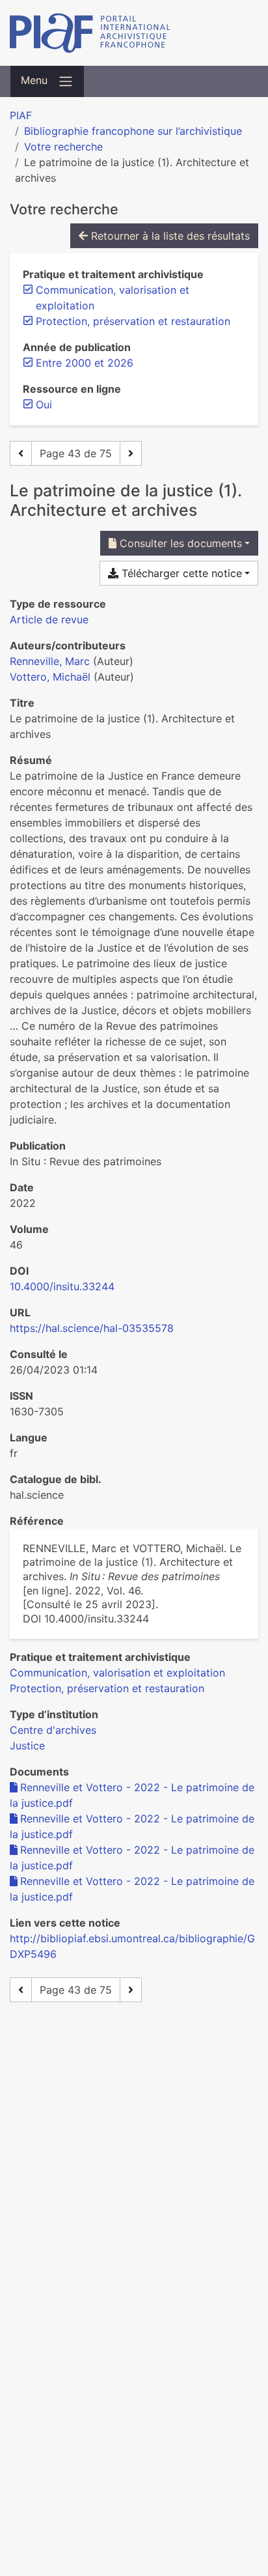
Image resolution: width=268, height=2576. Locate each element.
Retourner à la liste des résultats (169, 236)
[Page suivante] (131, 453)
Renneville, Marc (50, 661)
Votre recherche (63, 147)
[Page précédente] (21, 453)
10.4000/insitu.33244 (62, 1286)
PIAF (21, 115)
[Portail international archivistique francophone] (134, 33)
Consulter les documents (179, 543)
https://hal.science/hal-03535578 (92, 1328)
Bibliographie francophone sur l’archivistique (133, 131)
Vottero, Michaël (50, 677)
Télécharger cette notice (180, 573)
